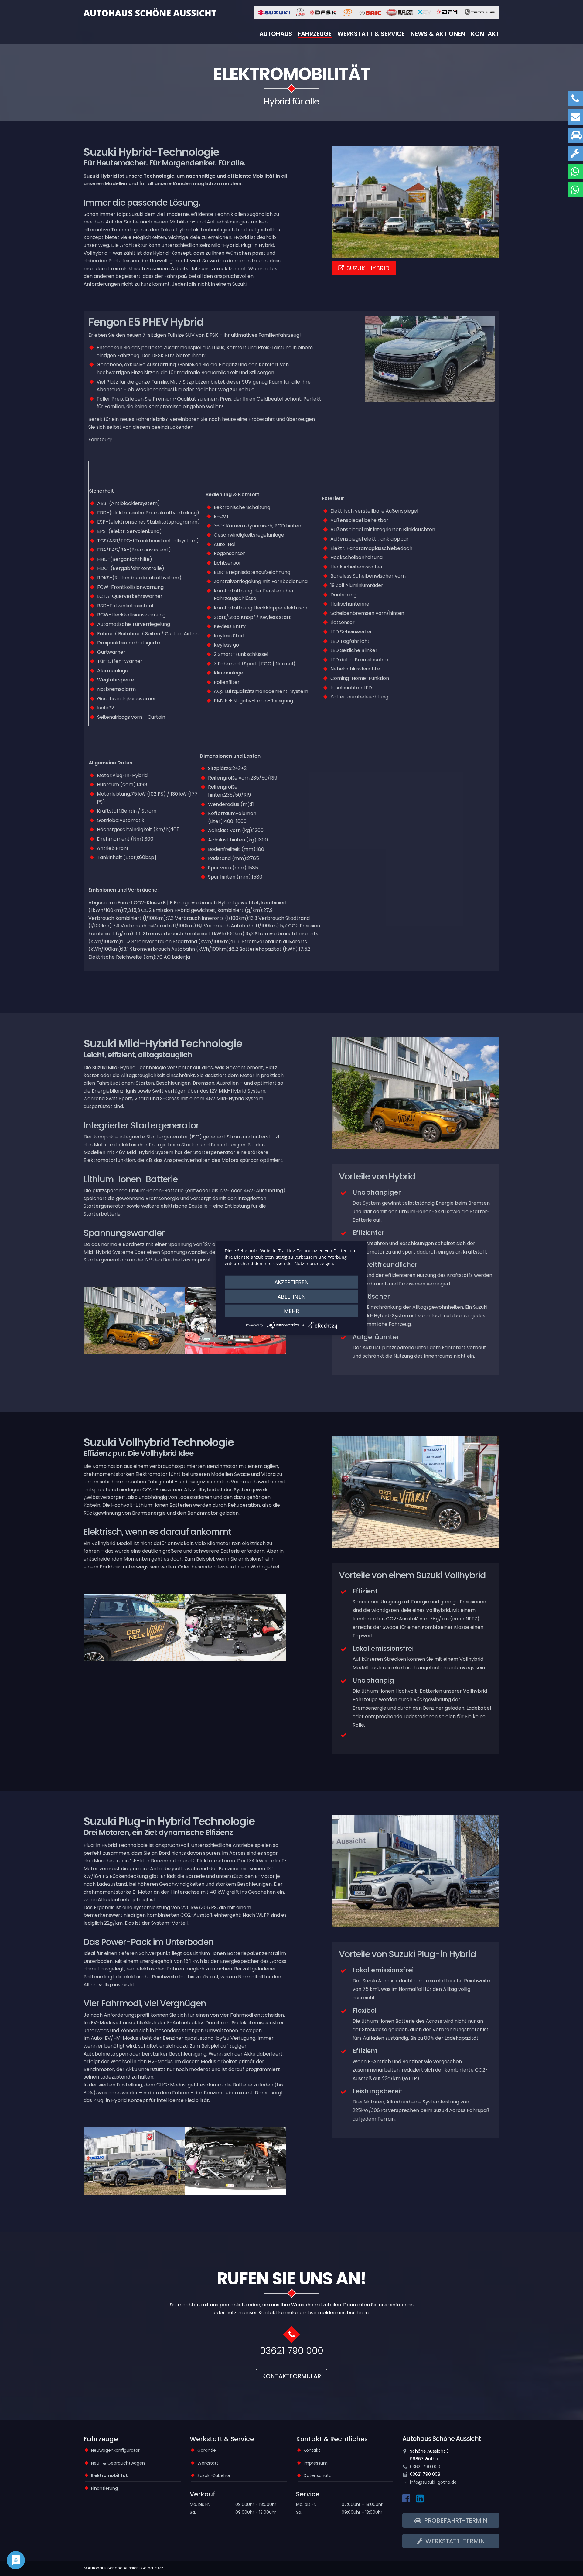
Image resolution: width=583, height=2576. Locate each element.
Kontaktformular (291, 2376)
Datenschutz (317, 2475)
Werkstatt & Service (371, 34)
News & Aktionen (438, 34)
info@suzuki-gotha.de (433, 2482)
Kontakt (485, 34)
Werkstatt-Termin (454, 2541)
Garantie (207, 2450)
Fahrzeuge (315, 34)
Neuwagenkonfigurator (115, 2450)
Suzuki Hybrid (368, 268)
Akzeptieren (292, 1282)
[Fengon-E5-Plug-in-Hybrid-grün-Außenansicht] (430, 359)
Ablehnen (292, 1296)
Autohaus (276, 34)
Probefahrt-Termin (455, 2520)
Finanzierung (104, 2488)
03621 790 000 (292, 2351)
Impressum (316, 2463)
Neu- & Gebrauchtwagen (118, 2463)
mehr (291, 1311)
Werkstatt (208, 2463)
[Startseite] (150, 12)
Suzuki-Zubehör (214, 2475)
